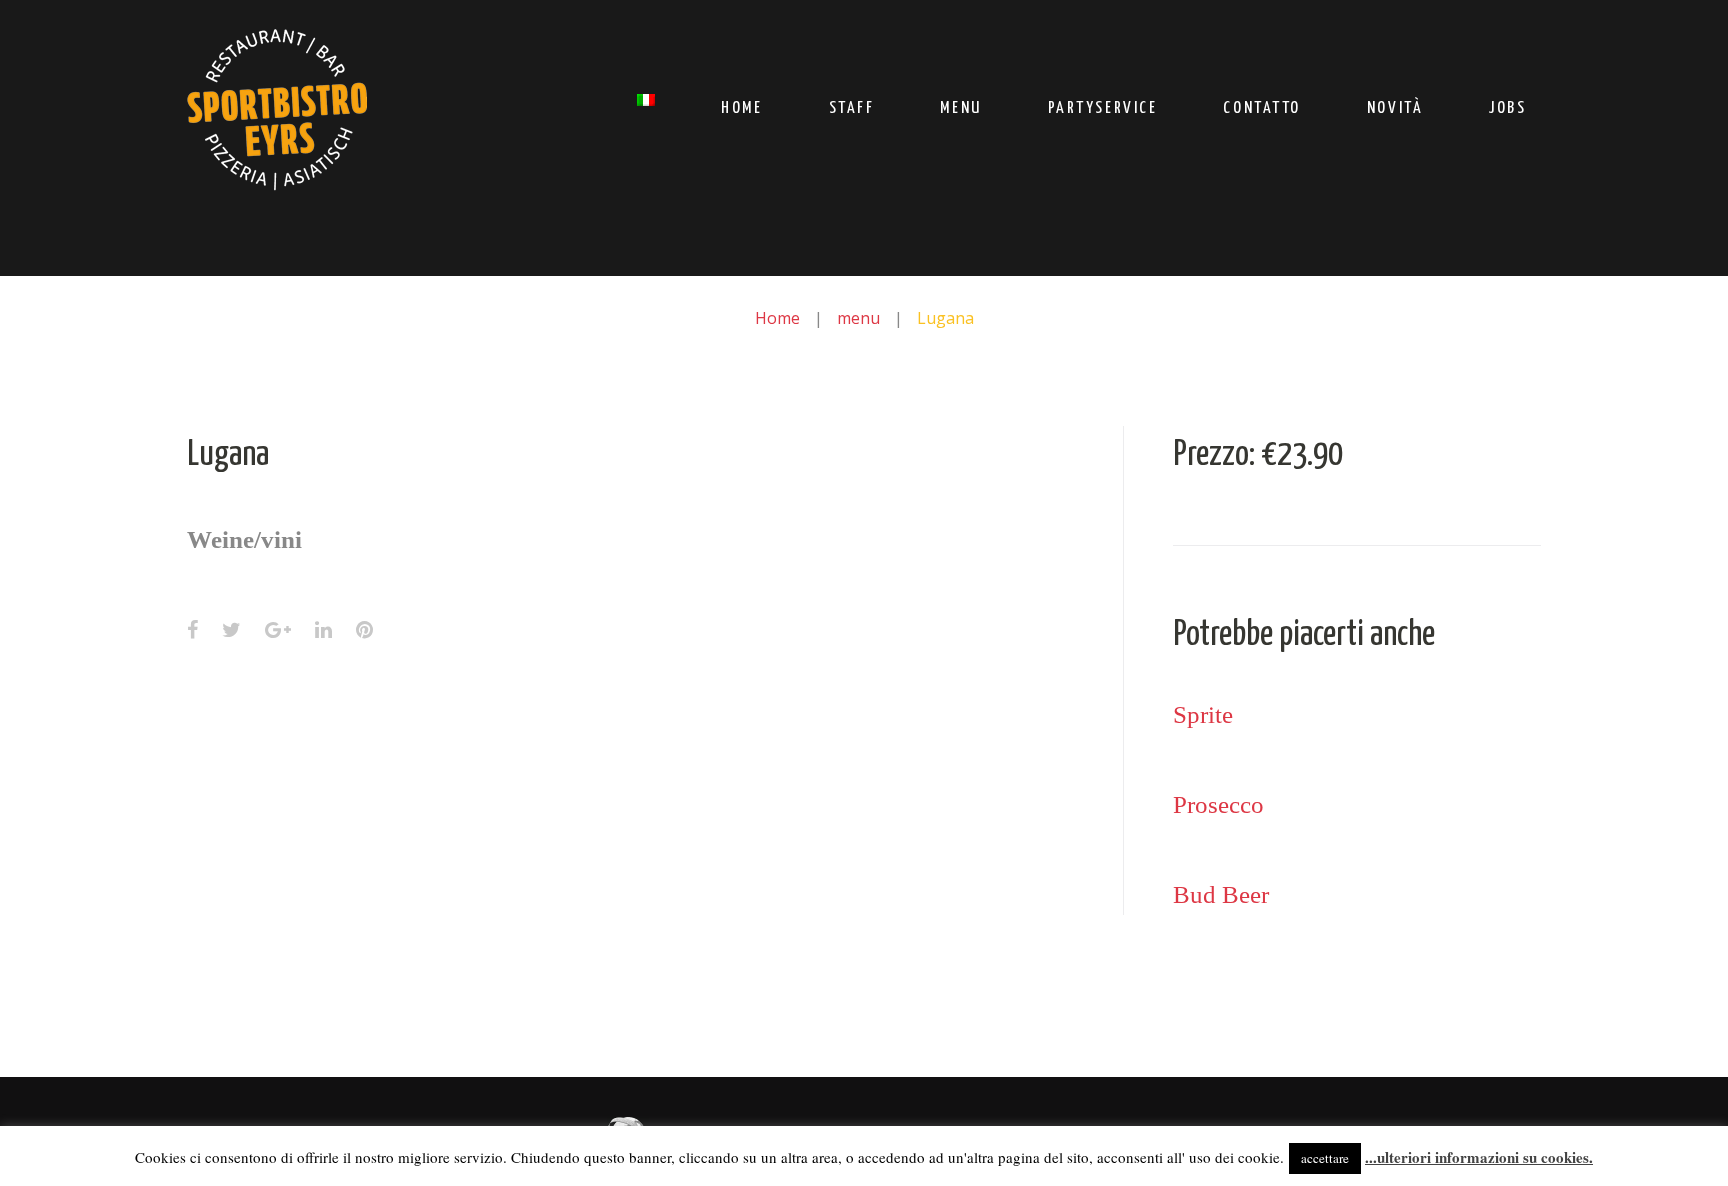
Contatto (1261, 108)
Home (741, 108)
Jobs (1507, 108)
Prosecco (1218, 804)
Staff (852, 108)
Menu (960, 108)
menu (858, 318)
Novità (1395, 108)
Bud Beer (1221, 894)
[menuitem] (646, 102)
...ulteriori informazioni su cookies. (1479, 1157)
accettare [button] (1325, 1158)
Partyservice (1103, 108)
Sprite (1203, 714)
